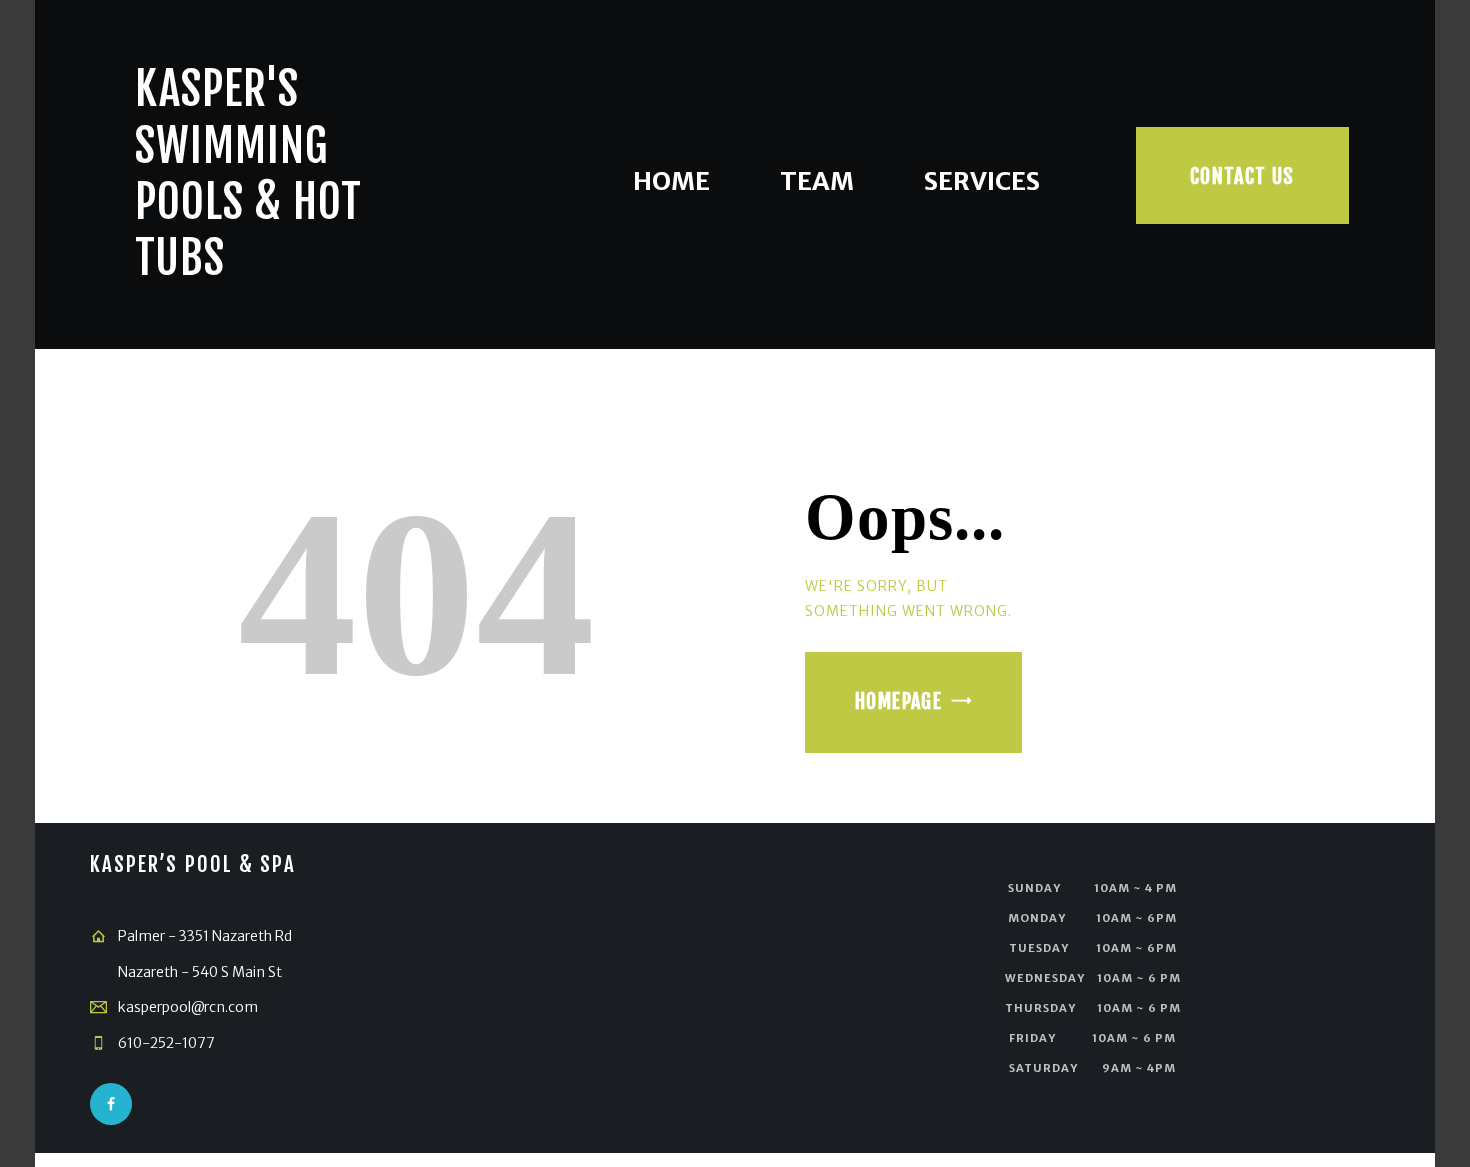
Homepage (898, 701)
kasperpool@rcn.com (188, 1007)
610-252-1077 (166, 1043)
